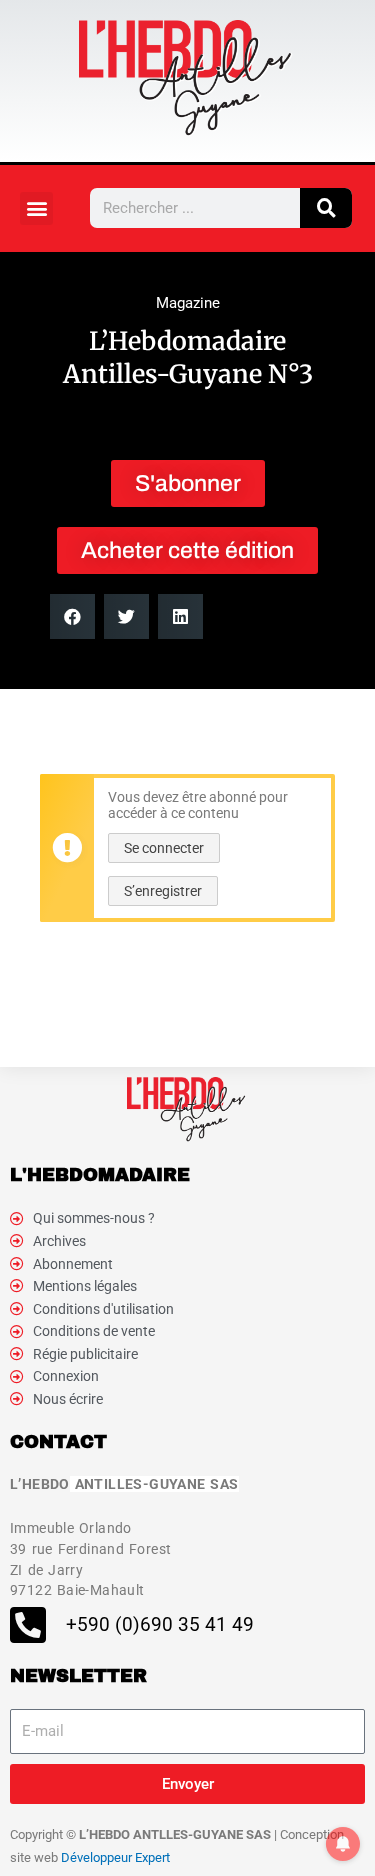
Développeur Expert (115, 1857)
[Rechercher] (326, 208)
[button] (36, 208)
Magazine (188, 303)
